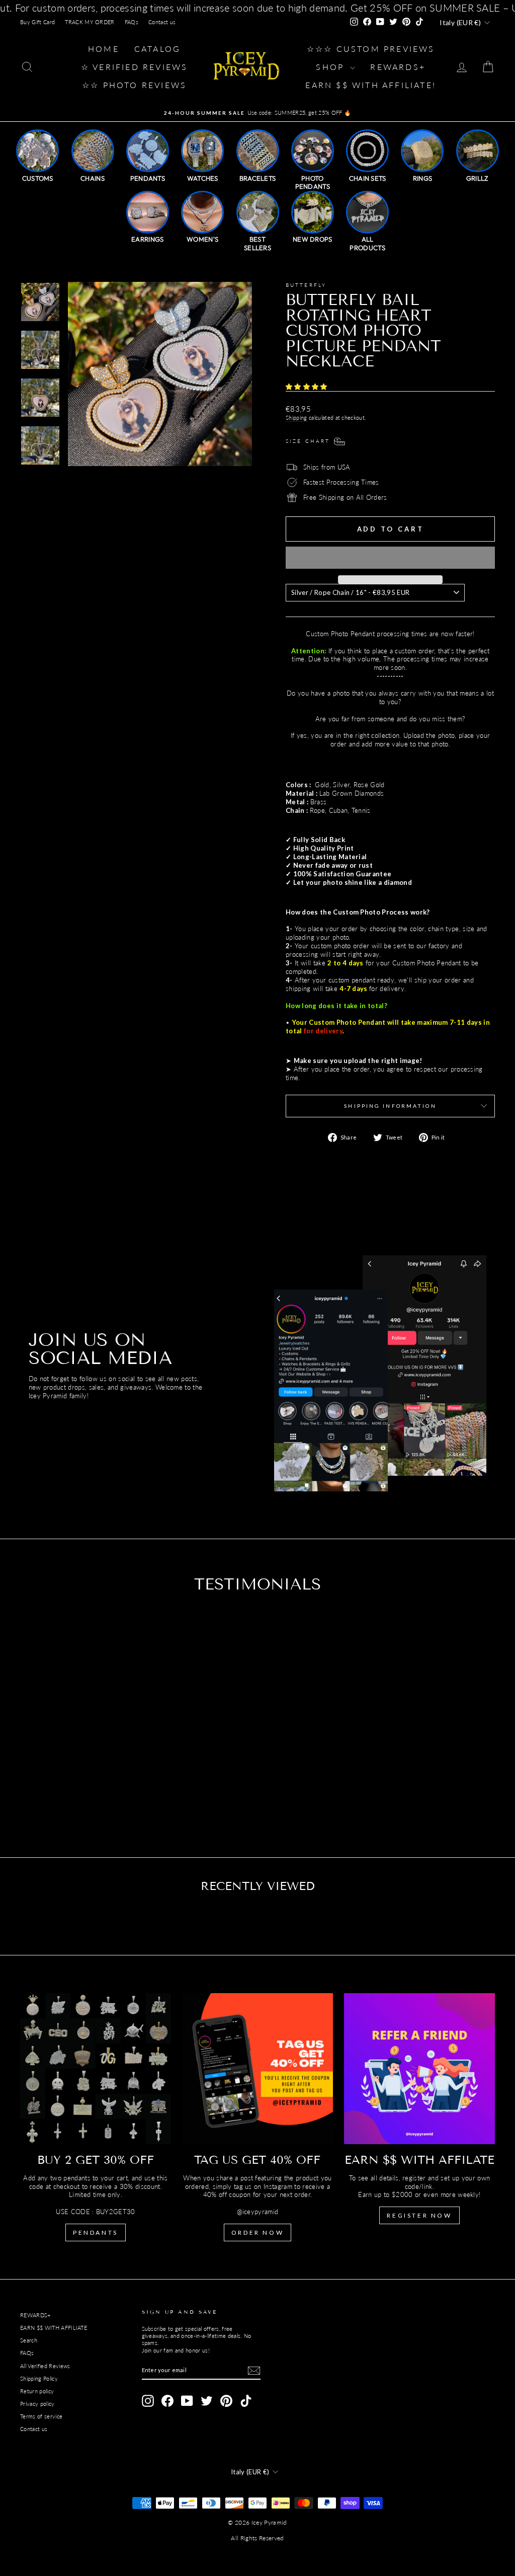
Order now (257, 2232)
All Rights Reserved (257, 2538)
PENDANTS (96, 2232)
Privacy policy (37, 2404)
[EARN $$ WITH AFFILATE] (419, 2069)
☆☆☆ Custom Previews (371, 49)
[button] (308, 387)
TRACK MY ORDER (90, 22)
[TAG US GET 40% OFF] (257, 2069)
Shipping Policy (39, 2378)
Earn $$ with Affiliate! (371, 85)
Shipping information (390, 1106)
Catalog (157, 49)
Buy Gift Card (37, 22)
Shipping (296, 418)
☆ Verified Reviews (135, 67)
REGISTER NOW (419, 2215)
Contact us (162, 22)
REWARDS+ (35, 2315)
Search (29, 2340)
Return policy (37, 2391)
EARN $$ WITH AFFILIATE (54, 2328)
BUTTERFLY (306, 285)
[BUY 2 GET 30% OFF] (96, 2069)
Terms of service (41, 2416)
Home (104, 49)
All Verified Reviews (45, 2366)
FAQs (132, 22)
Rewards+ (398, 67)
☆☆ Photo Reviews (134, 85)
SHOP (332, 67)
